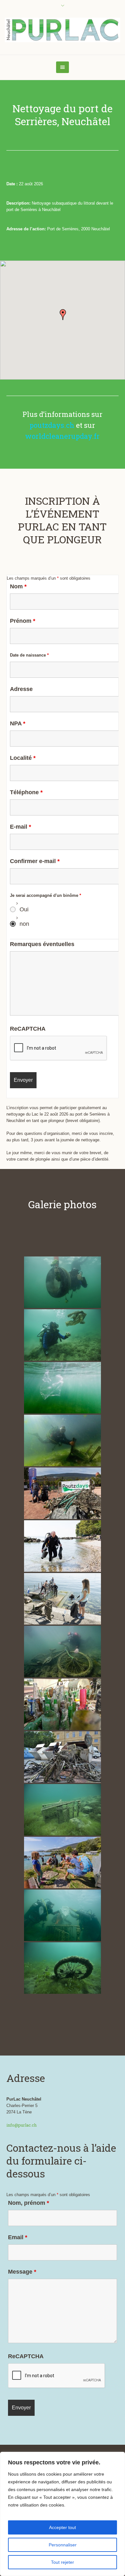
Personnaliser (63, 2545)
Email (18, 2237)
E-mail (21, 827)
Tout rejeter (63, 2562)
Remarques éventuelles (42, 944)
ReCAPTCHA (28, 1029)
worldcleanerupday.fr (62, 436)
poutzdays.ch (52, 425)
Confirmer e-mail (35, 861)
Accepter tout (63, 2527)
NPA (18, 723)
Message (22, 2272)
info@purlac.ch (21, 2125)
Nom (18, 586)
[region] (63, 2514)
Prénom (23, 621)
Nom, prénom (29, 2203)
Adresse (21, 689)
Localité (23, 758)
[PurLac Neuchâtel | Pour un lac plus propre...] (63, 30)
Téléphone (26, 792)
